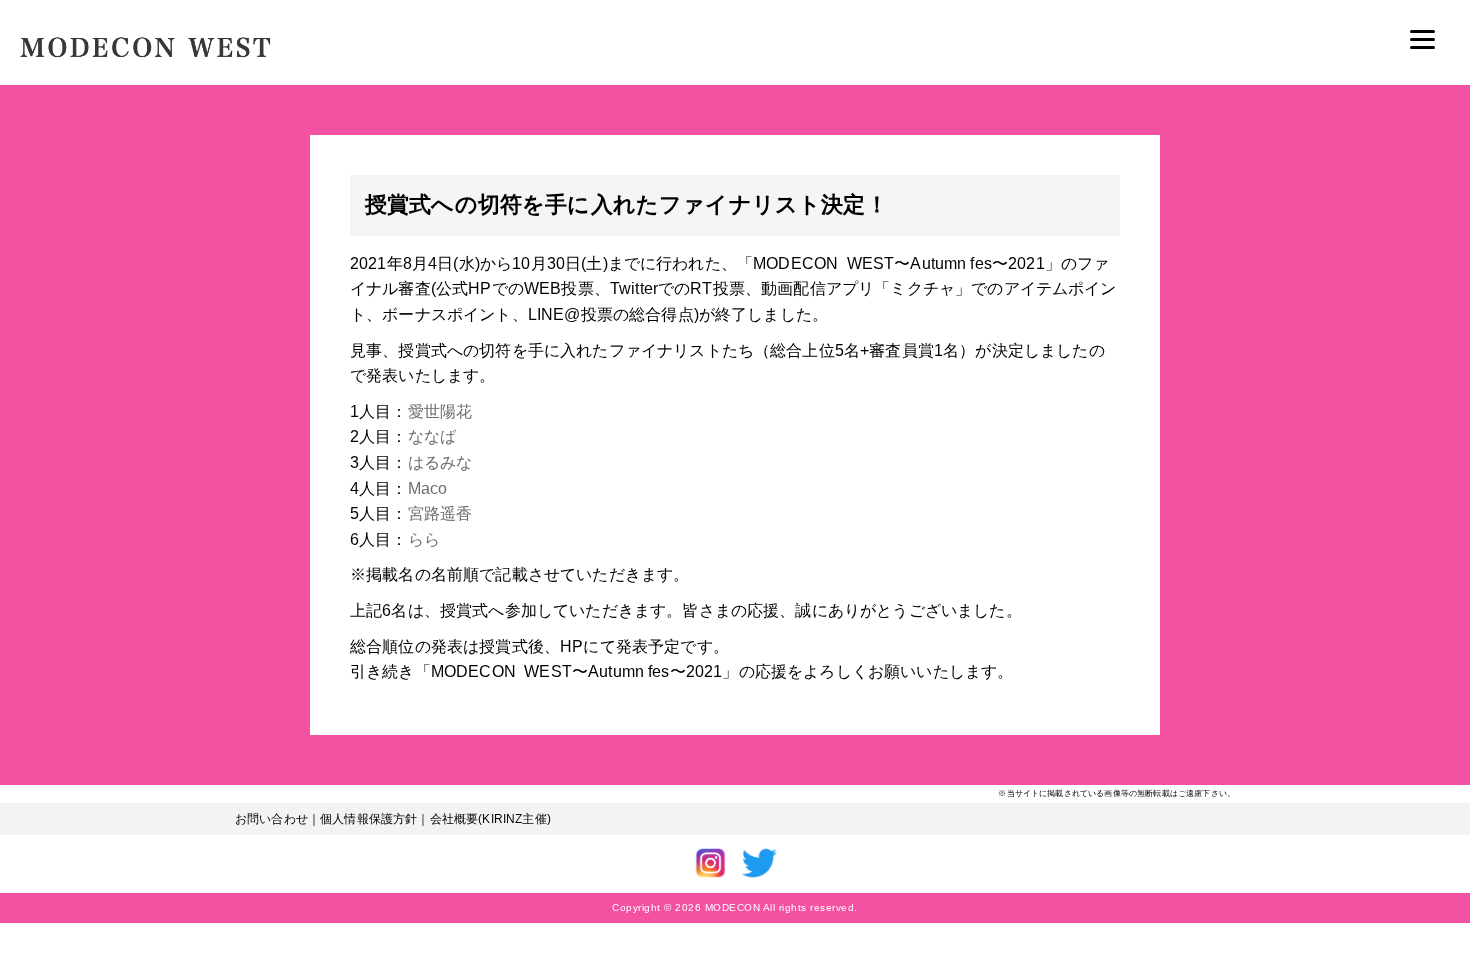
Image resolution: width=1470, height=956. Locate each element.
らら (424, 539)
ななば (432, 436)
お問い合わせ (271, 819)
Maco (428, 488)
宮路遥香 (440, 513)
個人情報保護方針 (368, 819)
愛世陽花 (440, 411)
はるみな (440, 462)
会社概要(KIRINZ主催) (490, 819)
